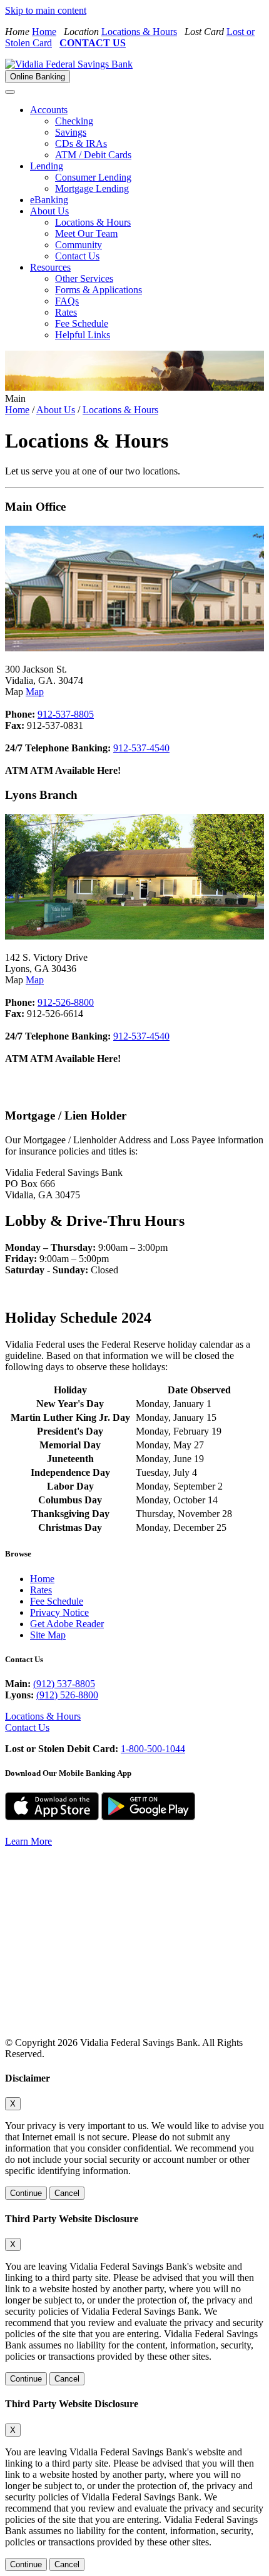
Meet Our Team (86, 233)
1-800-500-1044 (153, 1749)
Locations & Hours (139, 32)
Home (44, 32)
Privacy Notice (59, 1612)
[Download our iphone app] (52, 1820)
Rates (66, 312)
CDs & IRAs (81, 143)
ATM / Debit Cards (93, 155)
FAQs (67, 301)
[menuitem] (147, 133)
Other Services (84, 278)
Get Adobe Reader (67, 1624)
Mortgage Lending (92, 188)
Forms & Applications (99, 290)
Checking (74, 121)
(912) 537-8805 (64, 1684)
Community (79, 245)
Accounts (49, 110)
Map (35, 692)
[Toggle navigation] (10, 92)
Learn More (28, 1841)
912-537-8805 (66, 714)
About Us (49, 211)
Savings (71, 132)
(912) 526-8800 (67, 1695)
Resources (50, 267)
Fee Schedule (82, 323)
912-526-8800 (66, 1002)
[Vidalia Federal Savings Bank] (69, 64)
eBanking (49, 200)
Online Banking (38, 77)
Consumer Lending (93, 177)
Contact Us (77, 256)
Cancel (67, 2193)
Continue (26, 2193)
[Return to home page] (109, 1967)
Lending (47, 166)
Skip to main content (46, 10)
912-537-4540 (141, 748)
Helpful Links (83, 335)
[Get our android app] (148, 1820)
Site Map (48, 1635)
